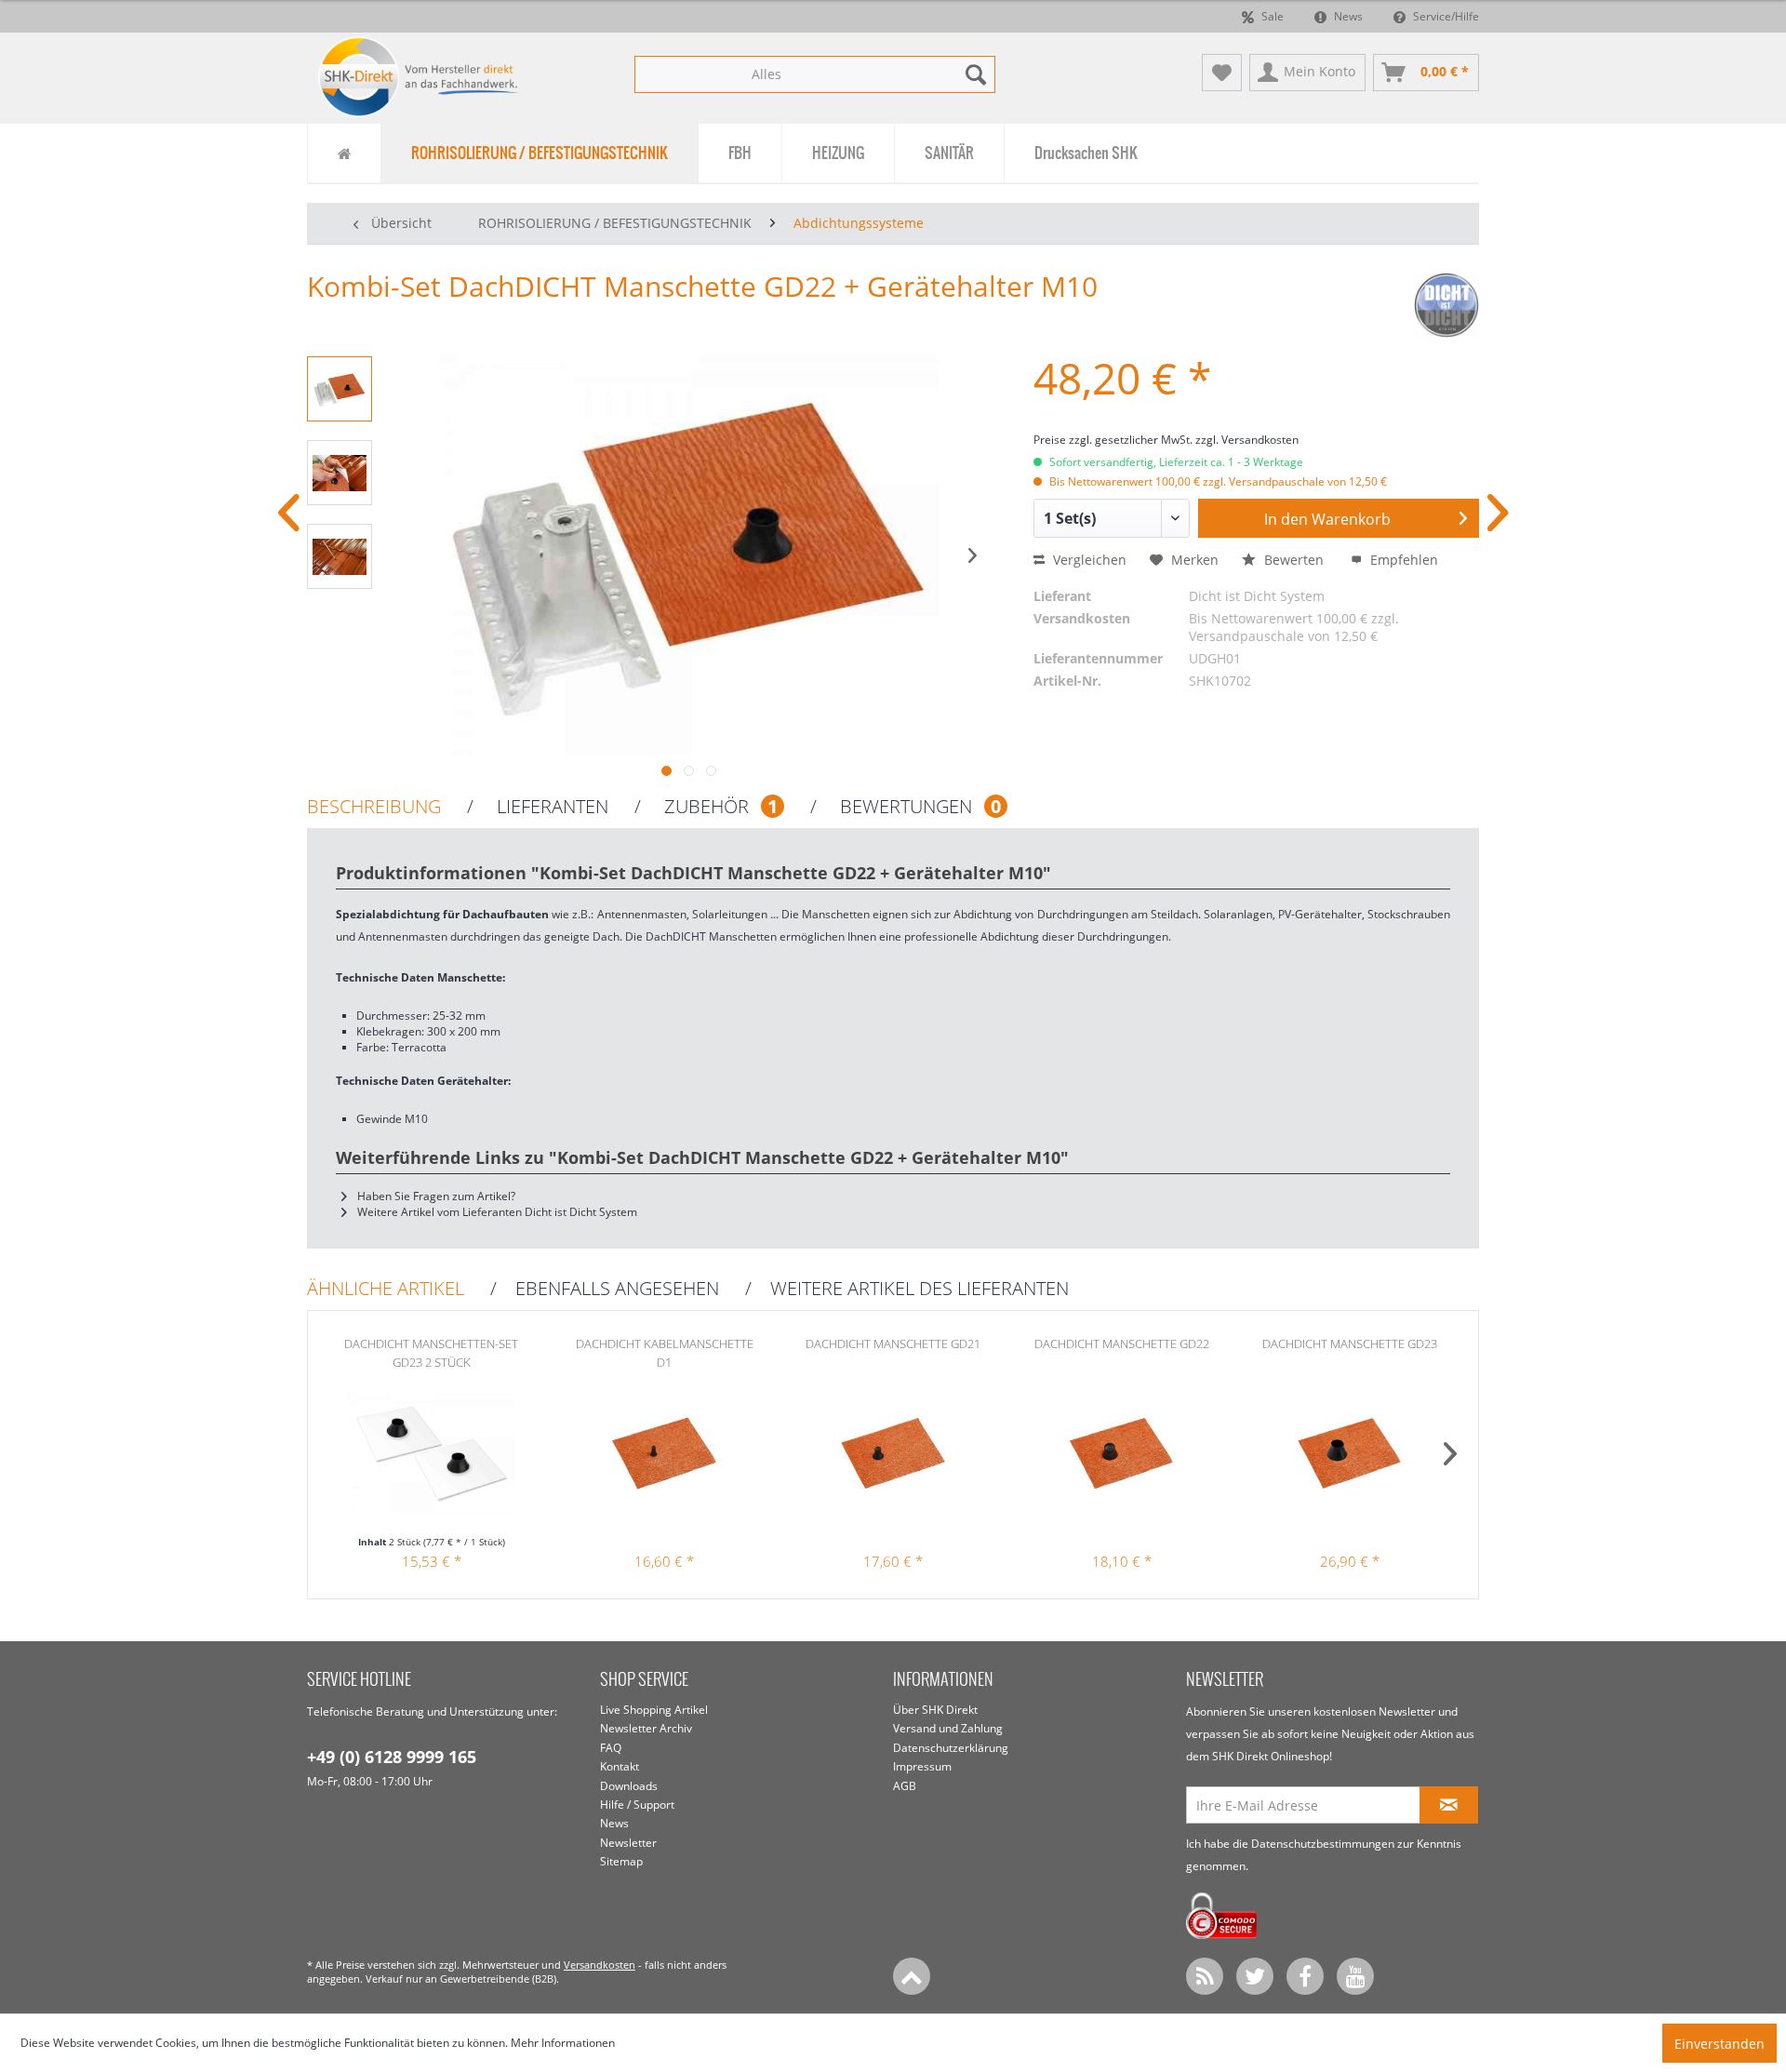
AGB (905, 1786)
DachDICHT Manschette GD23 (1350, 1343)
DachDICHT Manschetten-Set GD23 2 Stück (431, 1353)
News (1347, 16)
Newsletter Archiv (646, 1728)
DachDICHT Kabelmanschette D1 (665, 1353)
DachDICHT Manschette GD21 (893, 1343)
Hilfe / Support (637, 1805)
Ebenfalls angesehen (617, 1289)
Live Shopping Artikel (654, 1710)
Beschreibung (374, 807)
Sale (1271, 16)
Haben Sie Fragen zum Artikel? (435, 1196)
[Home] (344, 153)
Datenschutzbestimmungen (1323, 1844)
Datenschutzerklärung (951, 1748)
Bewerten (1294, 560)
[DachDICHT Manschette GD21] (893, 1460)
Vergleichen (1088, 560)
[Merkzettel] (1222, 73)
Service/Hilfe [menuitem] (1445, 16)
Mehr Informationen (563, 2043)
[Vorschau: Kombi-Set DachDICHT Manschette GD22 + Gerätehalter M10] (340, 389)
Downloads (629, 1786)
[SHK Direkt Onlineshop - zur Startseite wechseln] (419, 77)
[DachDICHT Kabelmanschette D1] (665, 1460)
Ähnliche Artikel (386, 1289)
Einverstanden (1719, 2044)
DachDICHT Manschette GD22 (1122, 1343)
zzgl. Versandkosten (1247, 440)
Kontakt (620, 1766)
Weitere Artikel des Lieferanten (920, 1289)
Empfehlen (1402, 560)
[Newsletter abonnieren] (1449, 1805)
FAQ (611, 1748)
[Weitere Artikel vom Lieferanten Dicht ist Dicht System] (1446, 305)
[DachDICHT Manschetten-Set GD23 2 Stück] (432, 1460)
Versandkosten (600, 1965)
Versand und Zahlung (948, 1728)
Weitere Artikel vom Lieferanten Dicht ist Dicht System (496, 1212)
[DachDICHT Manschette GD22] (1122, 1460)
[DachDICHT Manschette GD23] (1350, 1460)
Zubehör (719, 807)
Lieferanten (550, 807)
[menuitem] (815, 74)
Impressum (922, 1766)
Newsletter (628, 1843)
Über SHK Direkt (935, 1710)
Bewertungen (918, 807)
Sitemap (621, 1861)
